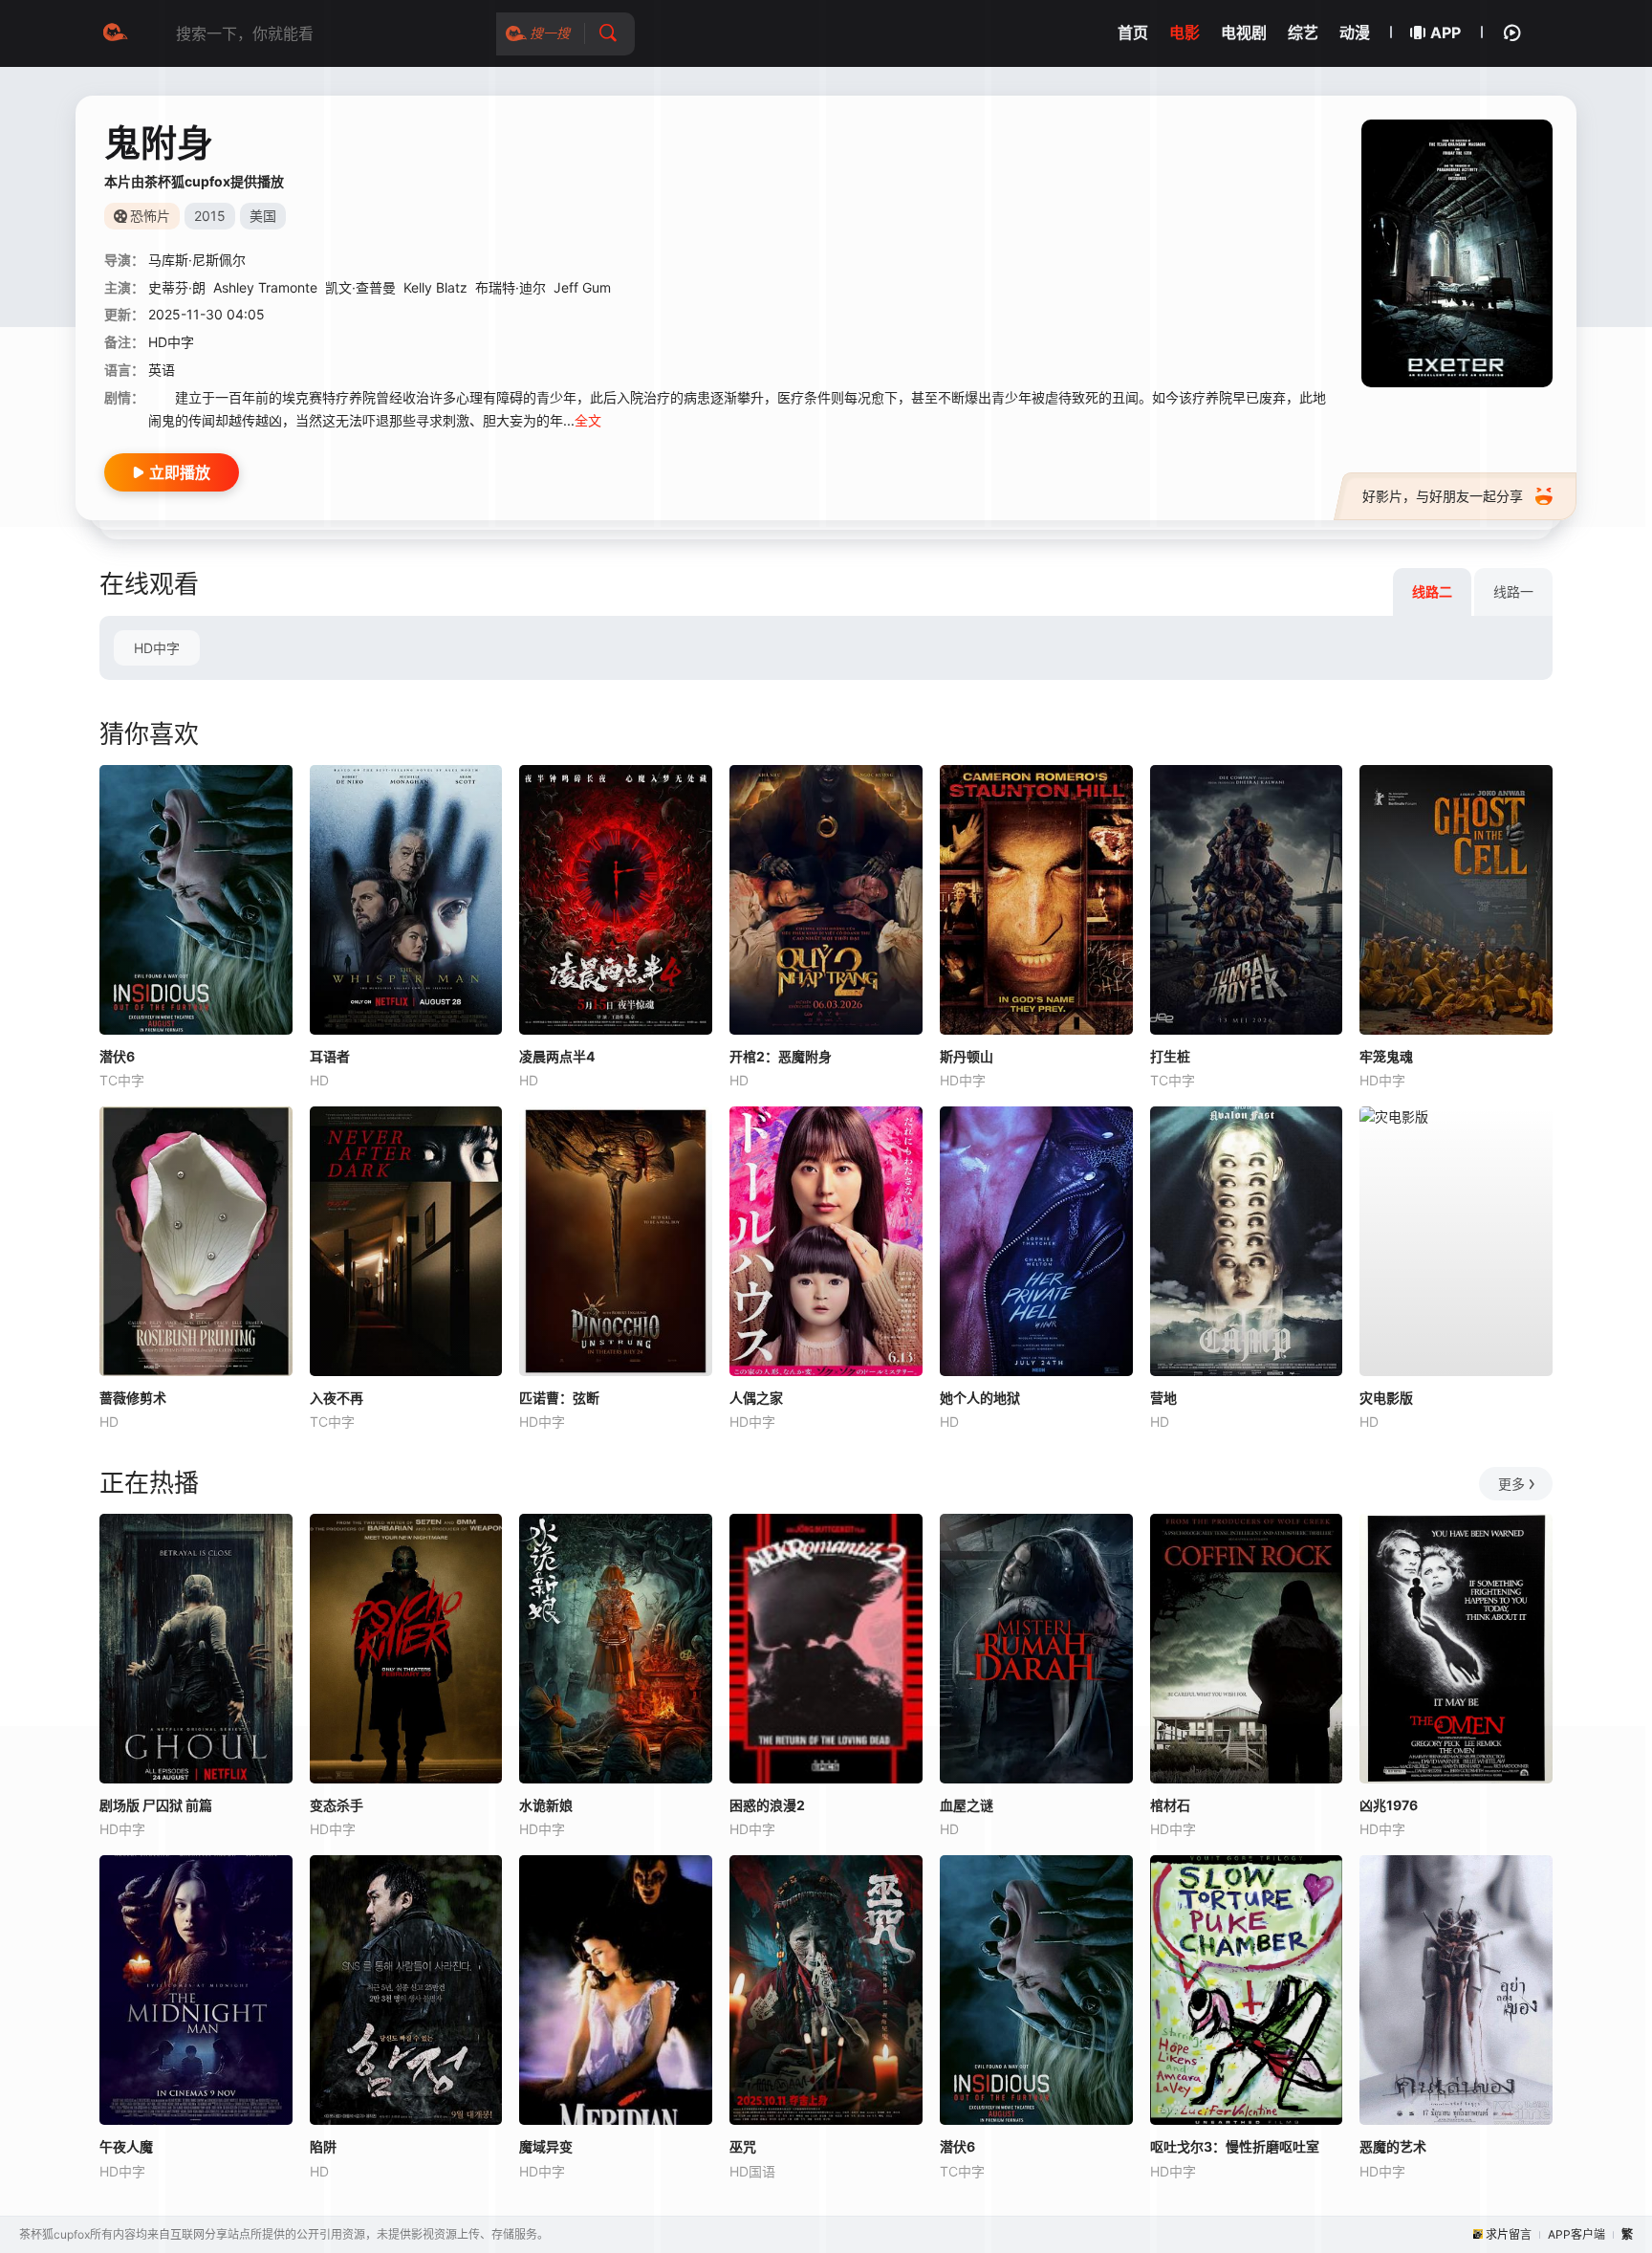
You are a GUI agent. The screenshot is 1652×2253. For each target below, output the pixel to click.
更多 (1511, 1484)
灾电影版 (1386, 1398)
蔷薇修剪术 (133, 1398)
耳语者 (330, 1056)
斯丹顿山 (967, 1056)
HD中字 (157, 648)
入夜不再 (337, 1398)
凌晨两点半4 (557, 1056)
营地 (1163, 1398)
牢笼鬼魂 (1386, 1056)
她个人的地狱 (980, 1398)
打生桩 (1170, 1056)
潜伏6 (117, 1056)
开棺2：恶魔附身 (781, 1056)
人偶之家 (756, 1398)
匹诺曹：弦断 (559, 1398)
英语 (162, 370)
